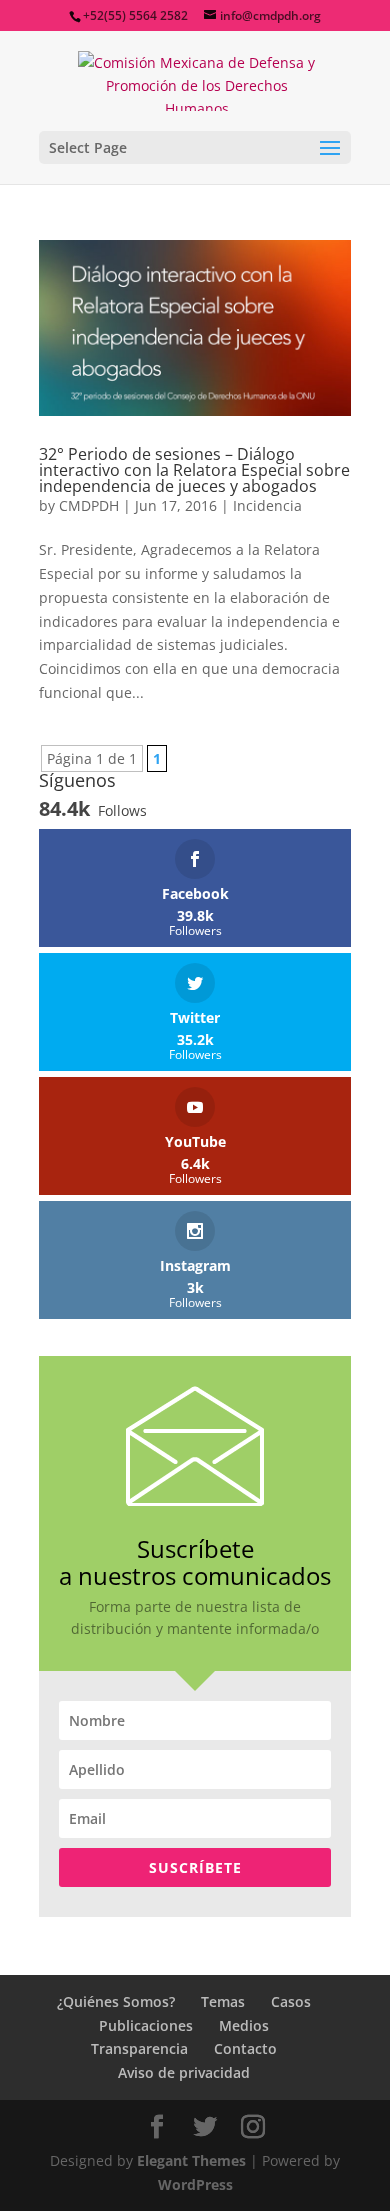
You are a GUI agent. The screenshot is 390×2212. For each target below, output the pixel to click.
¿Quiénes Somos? (116, 2001)
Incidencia (267, 505)
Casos (291, 2001)
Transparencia (139, 2048)
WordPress (195, 2184)
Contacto (245, 2048)
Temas (223, 2001)
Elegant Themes (191, 2160)
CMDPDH (89, 505)
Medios (244, 2025)
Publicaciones (146, 2025)
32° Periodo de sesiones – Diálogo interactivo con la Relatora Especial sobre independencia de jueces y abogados (194, 470)
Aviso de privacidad (184, 2072)
